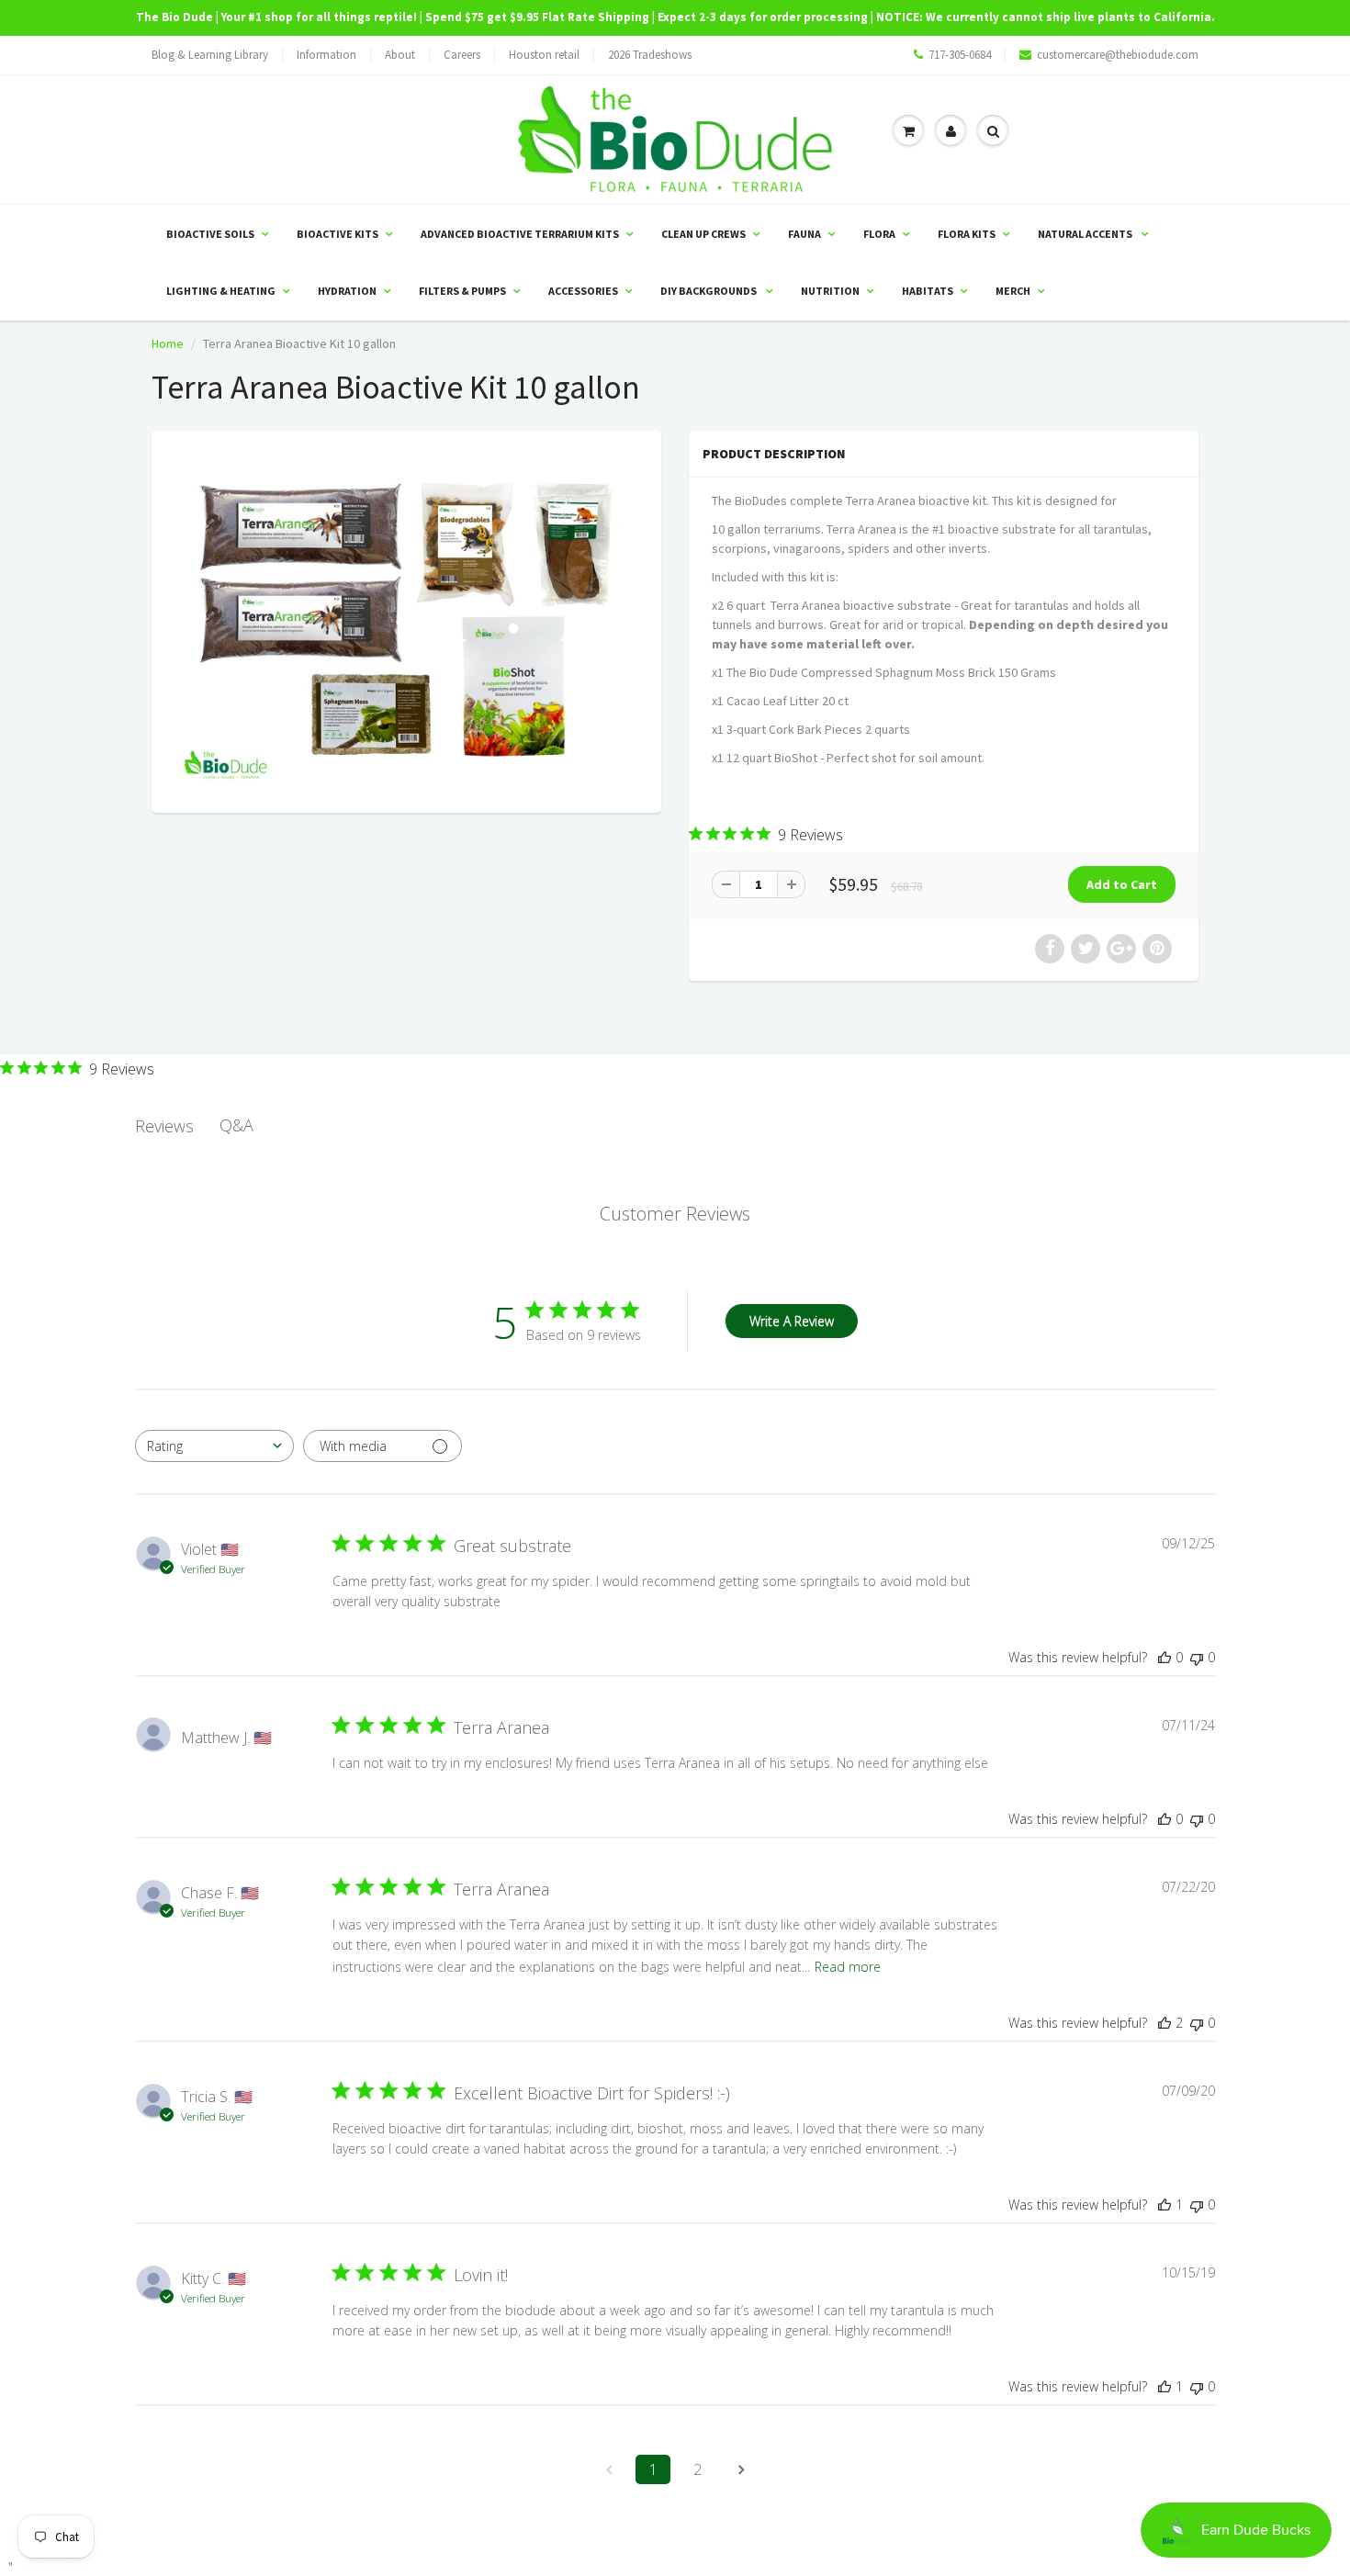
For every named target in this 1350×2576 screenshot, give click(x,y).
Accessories (583, 291)
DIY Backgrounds (709, 291)
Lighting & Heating (221, 291)
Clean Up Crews (703, 234)
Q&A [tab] (236, 1125)
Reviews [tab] (164, 1126)
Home (168, 343)
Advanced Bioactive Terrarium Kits (520, 234)
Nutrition (830, 291)
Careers (462, 55)
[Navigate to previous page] (609, 2469)
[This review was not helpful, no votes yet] (1197, 1657)
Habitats (928, 291)
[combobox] (214, 1446)
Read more (848, 1967)
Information (326, 55)
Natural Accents (1086, 234)
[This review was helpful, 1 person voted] (1164, 2205)
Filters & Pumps (462, 291)
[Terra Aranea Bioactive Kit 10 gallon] (406, 619)
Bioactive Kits (337, 234)
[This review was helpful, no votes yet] (1164, 1657)
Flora (879, 234)
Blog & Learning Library (210, 55)
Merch (1013, 291)
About (400, 55)
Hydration (347, 291)
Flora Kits (967, 234)
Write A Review (792, 1321)
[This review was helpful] (1164, 2023)
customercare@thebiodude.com (1118, 55)
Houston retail (544, 55)
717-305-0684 (960, 55)
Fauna (804, 234)
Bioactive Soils (210, 234)
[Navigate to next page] (741, 2469)
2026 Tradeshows (650, 55)
